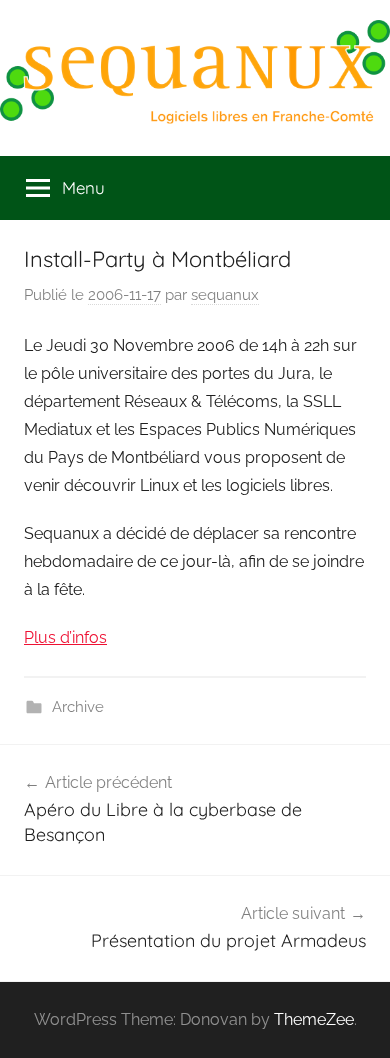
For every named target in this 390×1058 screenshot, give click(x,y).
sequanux (225, 295)
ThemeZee (314, 1019)
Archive (78, 707)
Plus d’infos (65, 637)
